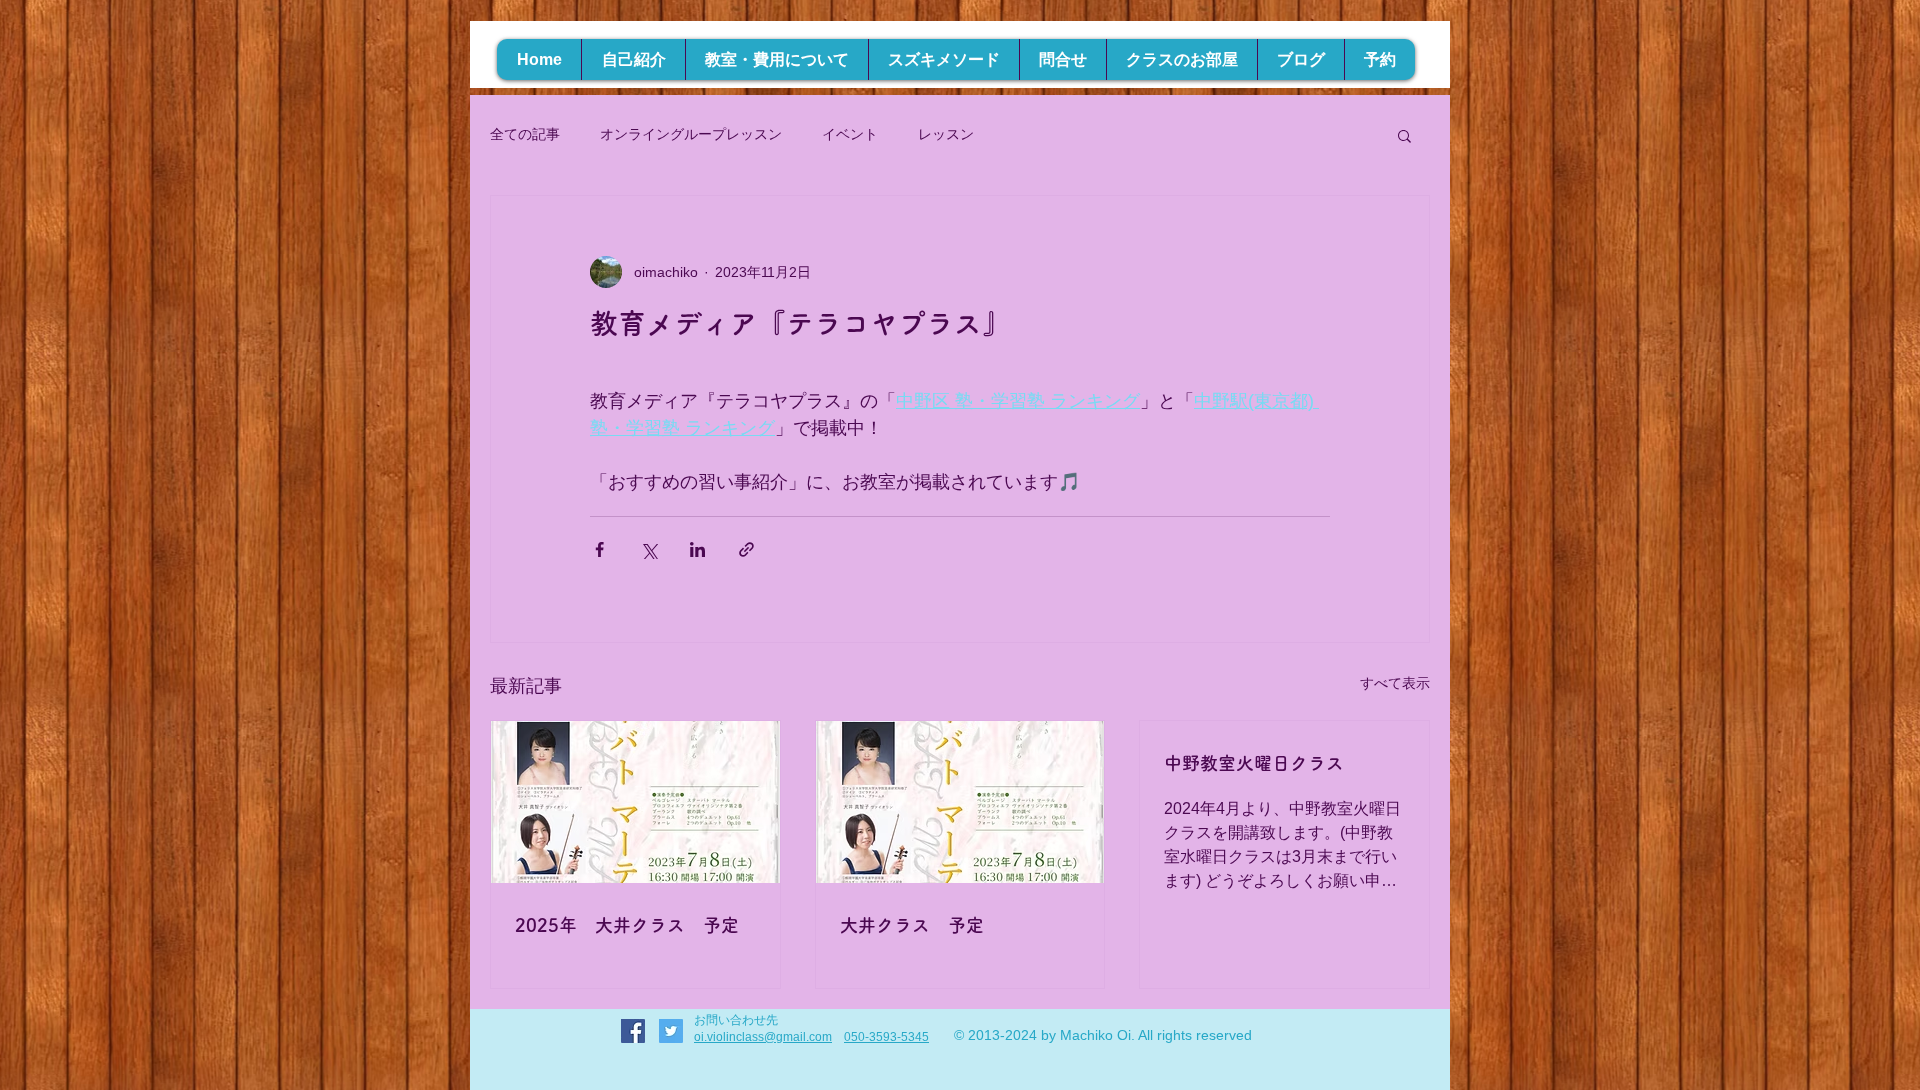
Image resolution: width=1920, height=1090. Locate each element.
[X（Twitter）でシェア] (648, 549)
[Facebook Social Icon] (633, 1031)
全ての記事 (525, 134)
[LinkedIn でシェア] (697, 549)
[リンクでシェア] (746, 549)
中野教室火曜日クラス (1254, 763)
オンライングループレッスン (691, 134)
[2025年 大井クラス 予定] (635, 802)
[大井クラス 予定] (960, 802)
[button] (1404, 135)
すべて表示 (1395, 683)
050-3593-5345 (886, 1037)
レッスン (946, 134)
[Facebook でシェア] (599, 549)
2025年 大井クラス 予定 (627, 925)
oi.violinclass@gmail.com (763, 1037)
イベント (850, 134)
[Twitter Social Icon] (671, 1031)
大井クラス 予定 (912, 925)
